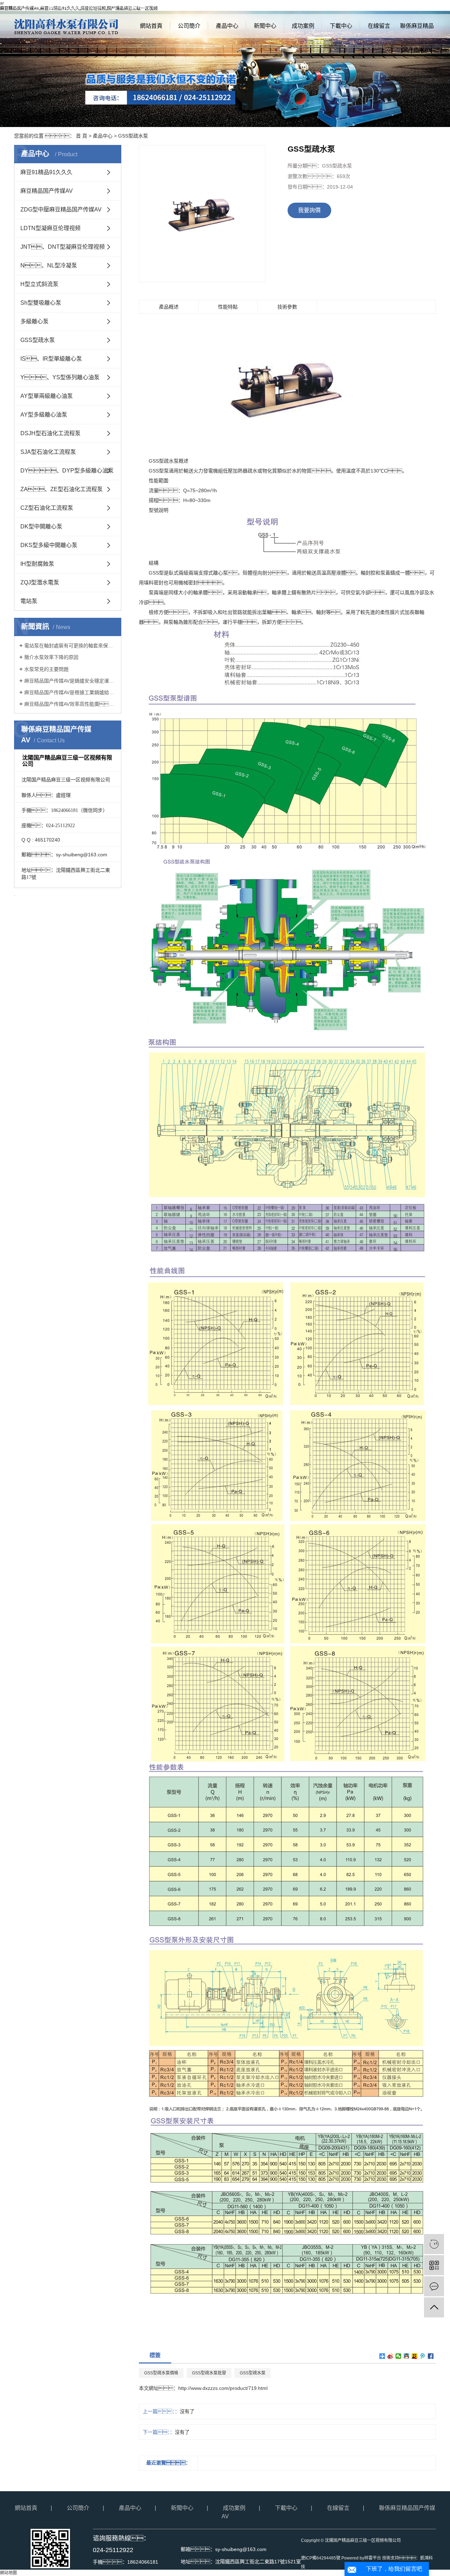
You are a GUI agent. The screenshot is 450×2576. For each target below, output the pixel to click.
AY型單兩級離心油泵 (47, 396)
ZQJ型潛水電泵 (40, 582)
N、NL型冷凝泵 (49, 265)
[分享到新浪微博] (390, 2356)
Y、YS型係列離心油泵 (60, 377)
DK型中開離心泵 (41, 526)
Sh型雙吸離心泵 (41, 303)
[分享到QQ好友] (407, 2356)
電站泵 (29, 601)
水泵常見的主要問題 (46, 669)
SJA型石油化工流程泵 (48, 452)
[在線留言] (434, 2286)
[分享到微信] (398, 2356)
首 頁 (82, 136)
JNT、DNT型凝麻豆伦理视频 (63, 247)
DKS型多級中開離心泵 (49, 545)
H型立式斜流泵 (39, 284)
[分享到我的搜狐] (415, 2356)
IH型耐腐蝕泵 (37, 564)
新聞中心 (265, 26)
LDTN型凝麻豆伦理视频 (50, 228)
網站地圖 (398, 7)
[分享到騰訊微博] (423, 2356)
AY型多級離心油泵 (44, 415)
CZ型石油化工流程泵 (47, 508)
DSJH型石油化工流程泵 (50, 433)
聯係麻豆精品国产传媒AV (417, 30)
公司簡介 (189, 26)
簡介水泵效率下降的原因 (51, 657)
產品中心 (227, 26)
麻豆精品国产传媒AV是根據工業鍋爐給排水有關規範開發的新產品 (70, 692)
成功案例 (303, 26)
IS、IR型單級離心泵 (51, 359)
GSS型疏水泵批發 (209, 2373)
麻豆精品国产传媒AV (47, 191)
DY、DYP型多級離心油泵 (67, 471)
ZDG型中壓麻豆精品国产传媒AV (61, 210)
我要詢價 (309, 210)
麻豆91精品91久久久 (46, 172)
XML (431, 7)
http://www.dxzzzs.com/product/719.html (223, 2388)
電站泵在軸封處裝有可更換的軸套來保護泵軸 (70, 646)
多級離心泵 (34, 321)
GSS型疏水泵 (133, 136)
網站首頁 (151, 26)
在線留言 (379, 26)
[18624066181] (434, 2244)
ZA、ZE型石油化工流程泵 (62, 489)
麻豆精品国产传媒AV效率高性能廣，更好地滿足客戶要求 (70, 704)
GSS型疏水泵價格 (161, 2373)
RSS (417, 7)
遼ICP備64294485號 (321, 2558)
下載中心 (341, 26)
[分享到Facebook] (431, 2356)
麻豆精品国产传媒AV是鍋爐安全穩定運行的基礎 (70, 681)
